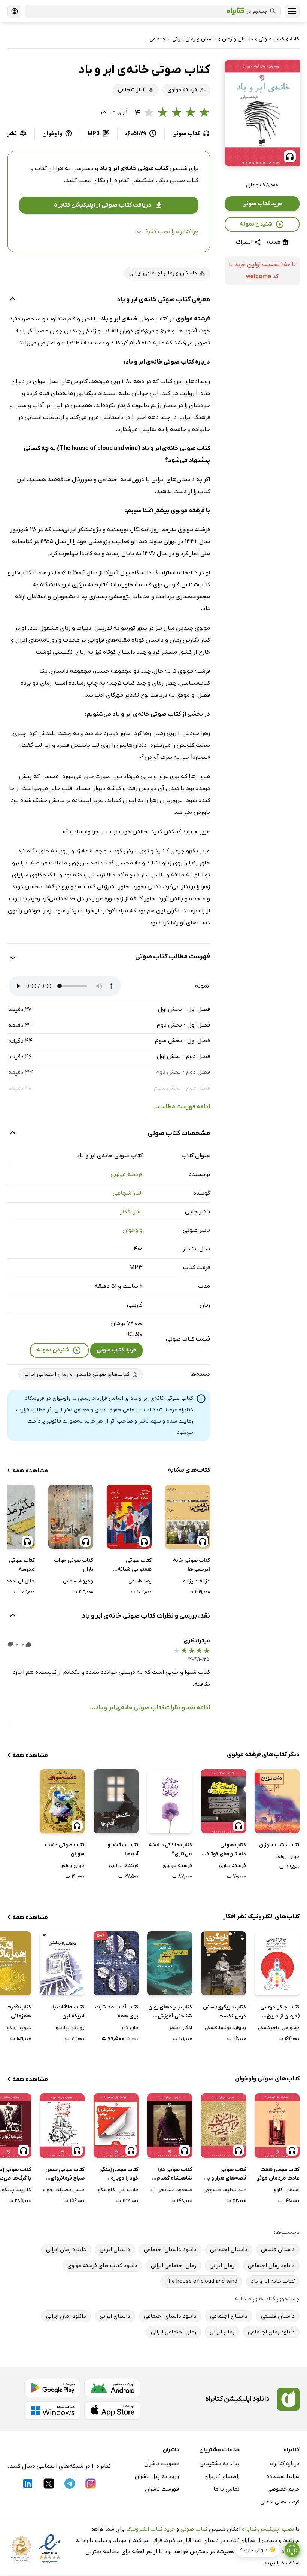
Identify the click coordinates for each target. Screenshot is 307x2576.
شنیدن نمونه (256, 224)
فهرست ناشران (162, 2489)
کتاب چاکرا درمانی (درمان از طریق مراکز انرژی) (280, 2012)
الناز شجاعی (128, 1193)
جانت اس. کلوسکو (118, 2190)
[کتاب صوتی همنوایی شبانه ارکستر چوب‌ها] (129, 1517)
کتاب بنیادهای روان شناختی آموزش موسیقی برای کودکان (170, 2012)
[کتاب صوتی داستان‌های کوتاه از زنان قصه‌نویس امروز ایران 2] (224, 1801)
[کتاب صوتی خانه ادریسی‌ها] (188, 1517)
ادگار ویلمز (181, 2028)
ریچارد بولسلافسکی (225, 2028)
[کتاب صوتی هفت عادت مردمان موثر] (277, 2125)
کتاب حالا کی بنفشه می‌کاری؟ (170, 1850)
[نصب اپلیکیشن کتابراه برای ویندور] (52, 2411)
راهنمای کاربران (222, 2476)
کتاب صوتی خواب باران (74, 1565)
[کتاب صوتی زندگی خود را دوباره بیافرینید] (116, 2125)
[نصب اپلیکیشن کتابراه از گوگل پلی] (52, 2388)
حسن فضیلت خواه (64, 2190)
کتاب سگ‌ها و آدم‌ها (123, 1850)
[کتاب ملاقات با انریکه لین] (62, 1963)
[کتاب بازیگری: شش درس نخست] (224, 1963)
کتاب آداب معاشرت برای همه (117, 2012)
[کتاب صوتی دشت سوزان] (62, 1801)
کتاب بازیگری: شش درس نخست (224, 2012)
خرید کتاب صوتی (262, 204)
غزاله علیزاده (197, 1581)
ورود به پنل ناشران (157, 2476)
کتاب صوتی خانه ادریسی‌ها (192, 1565)
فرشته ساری (232, 1866)
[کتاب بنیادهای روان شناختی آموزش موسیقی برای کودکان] (170, 1963)
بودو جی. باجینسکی (279, 2028)
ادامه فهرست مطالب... (181, 1107)
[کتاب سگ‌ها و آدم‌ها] (116, 1801)
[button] (262, 113)
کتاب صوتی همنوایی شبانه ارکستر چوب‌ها (135, 1566)
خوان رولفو (287, 1857)
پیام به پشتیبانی (220, 2464)
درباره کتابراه (285, 2464)
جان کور (130, 2028)
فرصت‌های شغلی (280, 2502)
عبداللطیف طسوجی (225, 2190)
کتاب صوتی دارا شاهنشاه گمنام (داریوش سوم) (174, 2175)
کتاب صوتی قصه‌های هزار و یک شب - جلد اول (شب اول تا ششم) (224, 2175)
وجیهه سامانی (78, 1581)
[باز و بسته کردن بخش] (13, 300)
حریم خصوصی (283, 2489)
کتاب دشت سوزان (279, 1845)
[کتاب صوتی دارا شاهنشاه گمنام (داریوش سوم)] (170, 2125)
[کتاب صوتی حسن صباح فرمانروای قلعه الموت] (62, 2125)
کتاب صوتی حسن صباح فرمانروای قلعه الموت (65, 2175)
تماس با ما (227, 2489)
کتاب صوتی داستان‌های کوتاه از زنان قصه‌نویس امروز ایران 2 (224, 1850)
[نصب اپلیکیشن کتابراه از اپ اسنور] (112, 2411)
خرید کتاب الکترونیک (151, 2529)
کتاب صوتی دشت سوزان (65, 1850)
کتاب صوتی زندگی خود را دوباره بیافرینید (119, 2175)
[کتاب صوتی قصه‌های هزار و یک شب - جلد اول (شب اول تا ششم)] (224, 2125)
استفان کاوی (286, 2190)
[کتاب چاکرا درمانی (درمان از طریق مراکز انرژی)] (277, 1963)
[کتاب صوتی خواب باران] (71, 1517)
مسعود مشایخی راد (171, 2190)
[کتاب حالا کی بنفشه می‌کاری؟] (170, 1801)
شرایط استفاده (283, 2476)
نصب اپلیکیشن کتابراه (268, 2529)
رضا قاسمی (140, 1581)
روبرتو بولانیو (70, 2028)
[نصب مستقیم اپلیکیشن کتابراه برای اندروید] (112, 2388)
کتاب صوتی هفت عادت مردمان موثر (278, 2174)
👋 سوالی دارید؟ (257, 2550)
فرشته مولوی (127, 1174)
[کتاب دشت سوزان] (277, 1801)
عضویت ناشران (162, 2464)
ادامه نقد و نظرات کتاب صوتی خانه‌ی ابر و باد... (150, 1708)
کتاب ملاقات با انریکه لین (69, 2012)
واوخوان (133, 1230)
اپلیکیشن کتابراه (134, 180)
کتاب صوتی (194, 2529)
